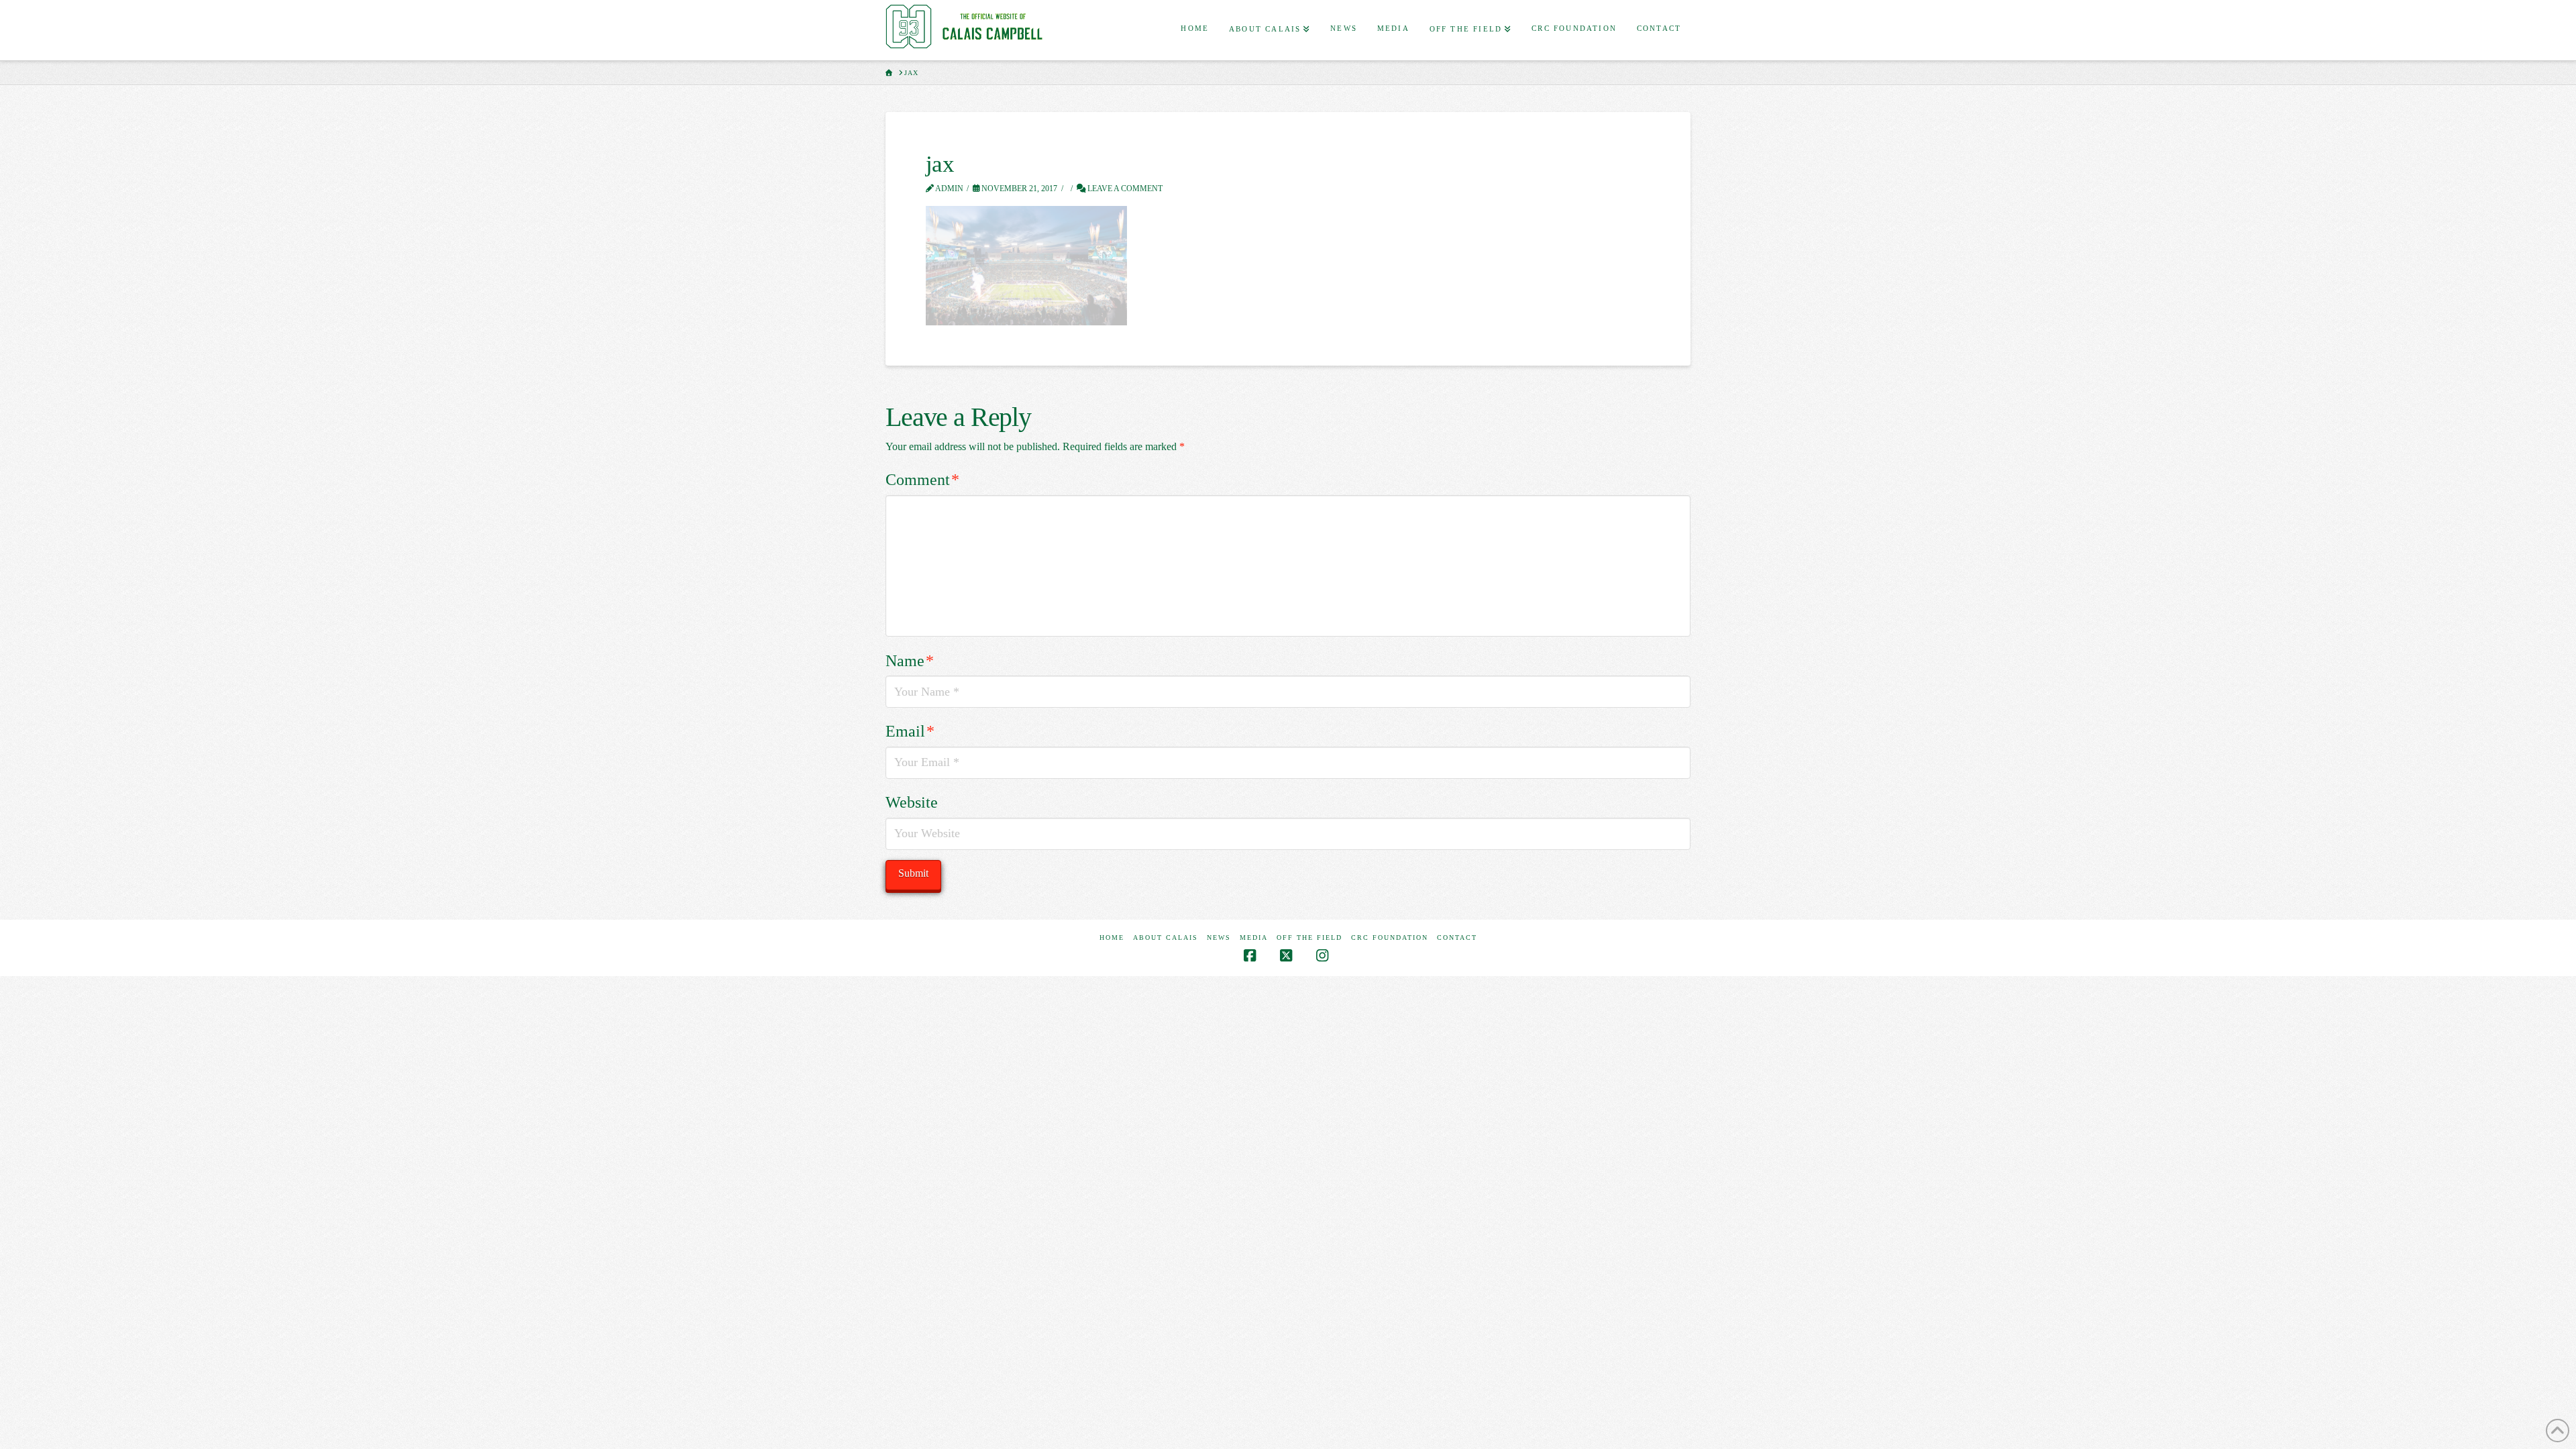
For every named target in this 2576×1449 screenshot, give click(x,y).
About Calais (1166, 937)
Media (1254, 937)
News (1219, 937)
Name (910, 661)
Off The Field (1309, 937)
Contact (1457, 937)
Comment (922, 480)
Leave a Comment (1124, 189)
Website (912, 802)
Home (1112, 937)
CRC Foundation (1390, 937)
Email (910, 731)
